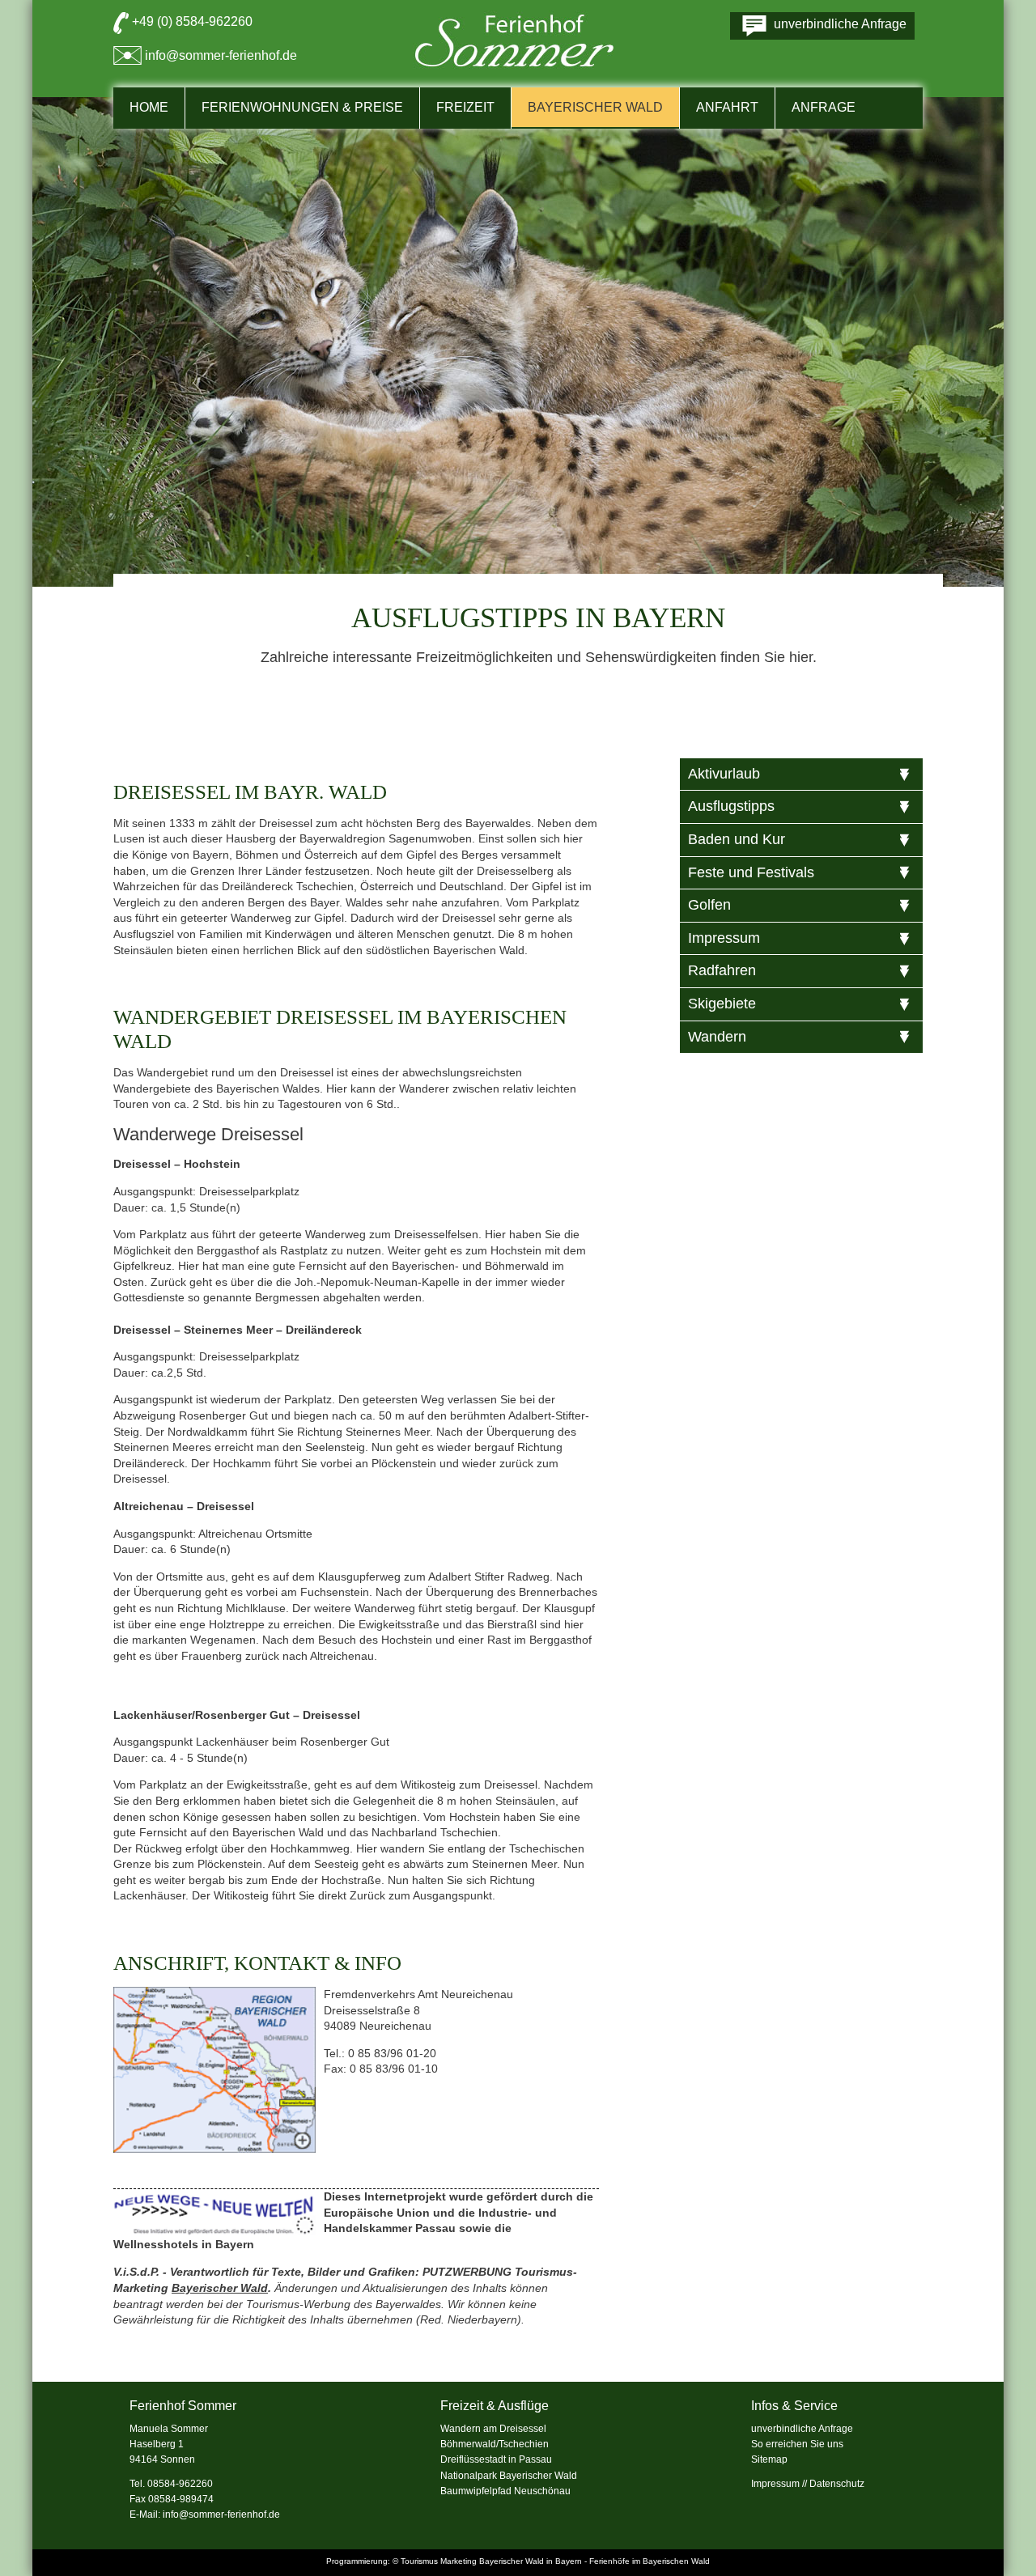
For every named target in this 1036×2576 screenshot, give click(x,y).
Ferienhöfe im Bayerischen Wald (650, 2561)
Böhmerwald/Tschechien (495, 2444)
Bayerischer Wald (220, 2288)
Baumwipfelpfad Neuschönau (505, 2491)
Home (149, 107)
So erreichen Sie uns (797, 2444)
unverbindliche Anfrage (802, 2429)
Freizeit (465, 107)
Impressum (775, 2484)
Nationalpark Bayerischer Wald (509, 2476)
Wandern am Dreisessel (493, 2429)
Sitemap (769, 2459)
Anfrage (824, 107)
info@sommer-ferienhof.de (221, 55)
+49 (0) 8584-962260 (192, 21)
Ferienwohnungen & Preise (302, 107)
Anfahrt (727, 107)
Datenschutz (837, 2484)
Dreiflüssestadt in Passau (496, 2459)
